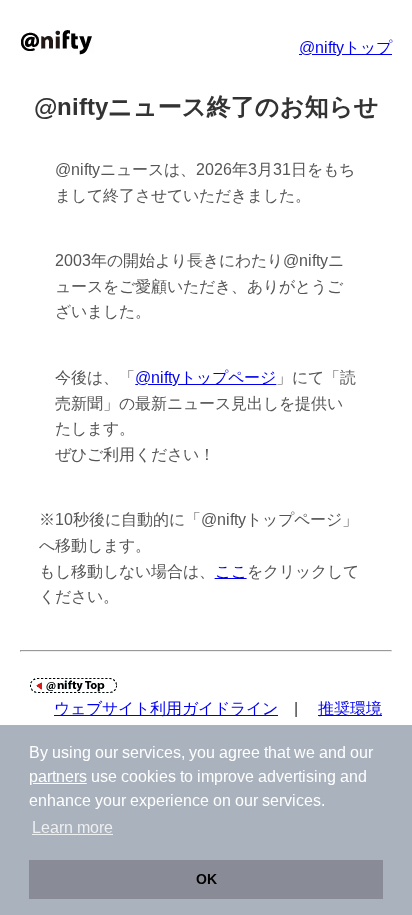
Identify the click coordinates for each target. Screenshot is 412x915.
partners (58, 776)
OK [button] (206, 879)
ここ (231, 571)
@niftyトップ (345, 47)
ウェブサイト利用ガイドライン (166, 708)
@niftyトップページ (205, 377)
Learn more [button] (72, 827)
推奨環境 (350, 708)
